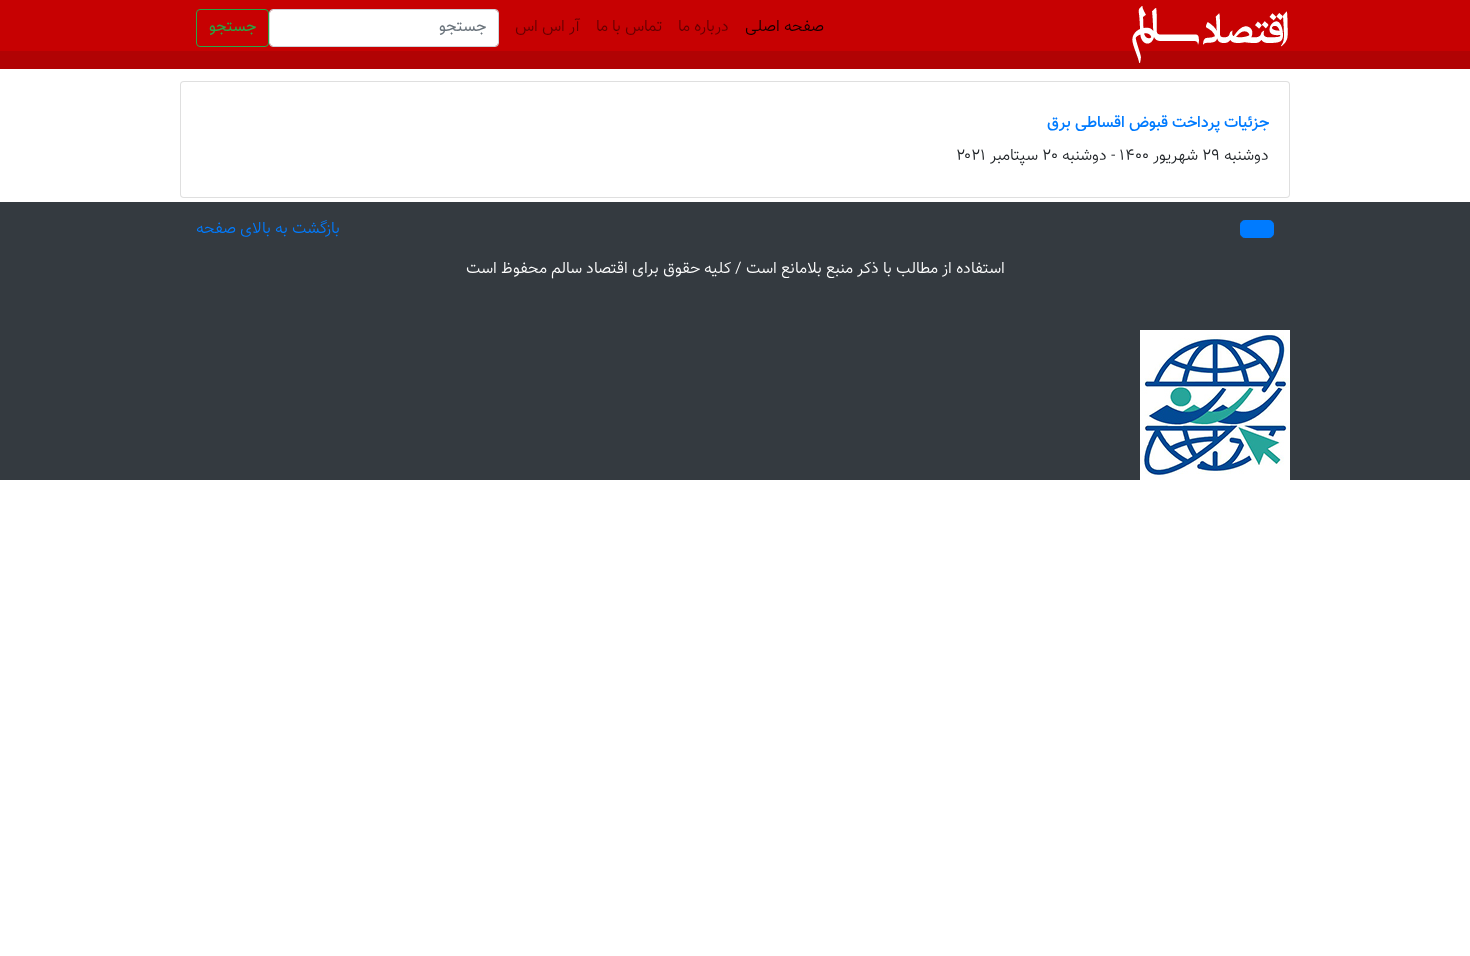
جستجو (232, 27)
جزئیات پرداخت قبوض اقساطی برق (1158, 123)
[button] (1257, 229)
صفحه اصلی (780, 27)
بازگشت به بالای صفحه (268, 229)
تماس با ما (629, 27)
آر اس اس (547, 27)
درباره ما (703, 27)
